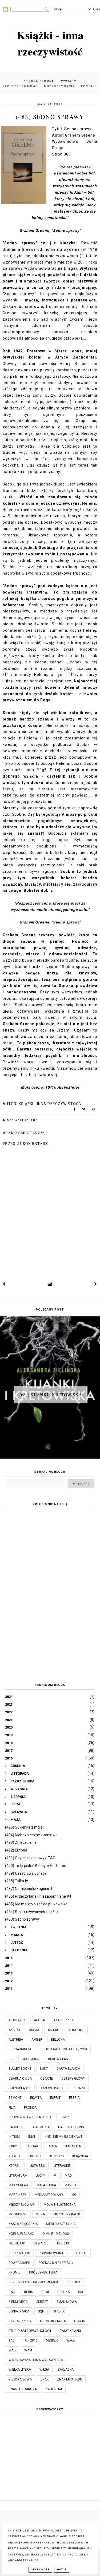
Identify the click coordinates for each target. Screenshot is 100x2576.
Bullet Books (20, 2069)
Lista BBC (37, 2166)
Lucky (40, 2176)
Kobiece (15, 2156)
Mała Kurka (46, 2185)
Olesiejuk (17, 2243)
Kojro (35, 2156)
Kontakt (89, 86)
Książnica (80, 2156)
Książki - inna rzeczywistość (50, 43)
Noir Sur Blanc (21, 2234)
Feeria (74, 2098)
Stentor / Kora (53, 2321)
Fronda (30, 2108)
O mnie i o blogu (56, 2234)
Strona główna (39, 81)
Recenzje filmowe (20, 86)
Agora (39, 2020)
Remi (45, 2292)
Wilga (44, 2370)
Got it (62, 2570)
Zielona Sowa (20, 2379)
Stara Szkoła (20, 2321)
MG (74, 2195)
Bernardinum (20, 2049)
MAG (68, 2176)
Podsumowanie (51, 2253)
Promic (15, 2272)
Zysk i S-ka (54, 2389)
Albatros (76, 2030)
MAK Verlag (18, 2185)
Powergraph (19, 2263)
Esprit (55, 2098)
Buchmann (31, 2059)
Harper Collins (71, 2127)
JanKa (52, 2146)
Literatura (18, 2176)
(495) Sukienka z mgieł (24, 1827)
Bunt (44, 2069)
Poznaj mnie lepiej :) (56, 2263)
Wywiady (68, 81)
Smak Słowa (67, 2302)
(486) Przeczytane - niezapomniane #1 (38, 1896)
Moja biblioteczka (60, 2205)
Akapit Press (64, 2020)
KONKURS (57, 2156)
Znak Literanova (23, 2389)
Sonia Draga (19, 2311)
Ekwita (36, 2098)
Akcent (15, 2030)
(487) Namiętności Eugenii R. (29, 1889)
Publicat (75, 2282)
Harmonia (41, 2127)
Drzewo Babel (52, 2088)
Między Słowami (22, 2205)
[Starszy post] (96, 1284)
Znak (44, 2379)
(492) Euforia (16, 1850)
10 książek (17, 2020)
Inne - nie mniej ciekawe (63, 2137)
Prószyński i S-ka (43, 2272)
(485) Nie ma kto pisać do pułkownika (36, 1904)
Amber (37, 2040)
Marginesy (17, 2195)
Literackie (62, 2166)
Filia (12, 2108)
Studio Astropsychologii (30, 2331)
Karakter (73, 2146)
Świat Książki (70, 2331)
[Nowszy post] (4, 1284)
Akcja (34, 2030)
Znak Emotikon (70, 2379)
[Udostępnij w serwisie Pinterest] (93, 1110)
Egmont (15, 2098)
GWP (65, 2117)
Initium (14, 2137)
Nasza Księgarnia (23, 2224)
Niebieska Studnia (61, 2224)
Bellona (58, 2040)
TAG (12, 2340)
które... (15, 2166)
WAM (28, 2350)
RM (81, 2292)
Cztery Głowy (73, 2079)
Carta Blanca (68, 2069)
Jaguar (32, 2146)
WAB (12, 2350)
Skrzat (42, 2302)
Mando (70, 2185)
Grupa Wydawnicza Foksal (31, 2117)
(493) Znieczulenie (21, 1842)
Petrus (63, 2243)
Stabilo (59, 2311)
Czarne (47, 2079)
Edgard (79, 2088)
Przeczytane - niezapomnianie (34, 2282)
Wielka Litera (20, 2370)
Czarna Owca (20, 2079)
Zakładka (66, 2370)
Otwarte (41, 2243)
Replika (63, 2292)
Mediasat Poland (22, 1120)
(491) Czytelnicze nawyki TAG (30, 1858)
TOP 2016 (30, 2340)
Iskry (13, 2146)
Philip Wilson (19, 2253)
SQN (41, 2311)
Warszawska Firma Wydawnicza (36, 2360)
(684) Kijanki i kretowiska (51, 1394)
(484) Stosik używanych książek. (32, 1912)
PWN (12, 2292)
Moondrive (18, 2214)
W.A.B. (71, 2340)
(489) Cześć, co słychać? (26, 1873)
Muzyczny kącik (59, 86)
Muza (40, 2214)
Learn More (40, 2570)
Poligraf (80, 2253)
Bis (11, 2059)
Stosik (79, 2321)
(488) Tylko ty (17, 1881)
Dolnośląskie (20, 2088)
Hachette (17, 2127)
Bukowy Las (58, 2059)
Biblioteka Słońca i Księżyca (63, 2049)
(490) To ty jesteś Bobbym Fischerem (36, 1866)
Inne (32, 2137)
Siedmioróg (18, 2302)
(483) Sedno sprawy (22, 1919)
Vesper (52, 2340)
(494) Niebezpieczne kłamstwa (31, 1835)
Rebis (28, 2292)
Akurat (54, 2030)
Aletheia (16, 2040)
